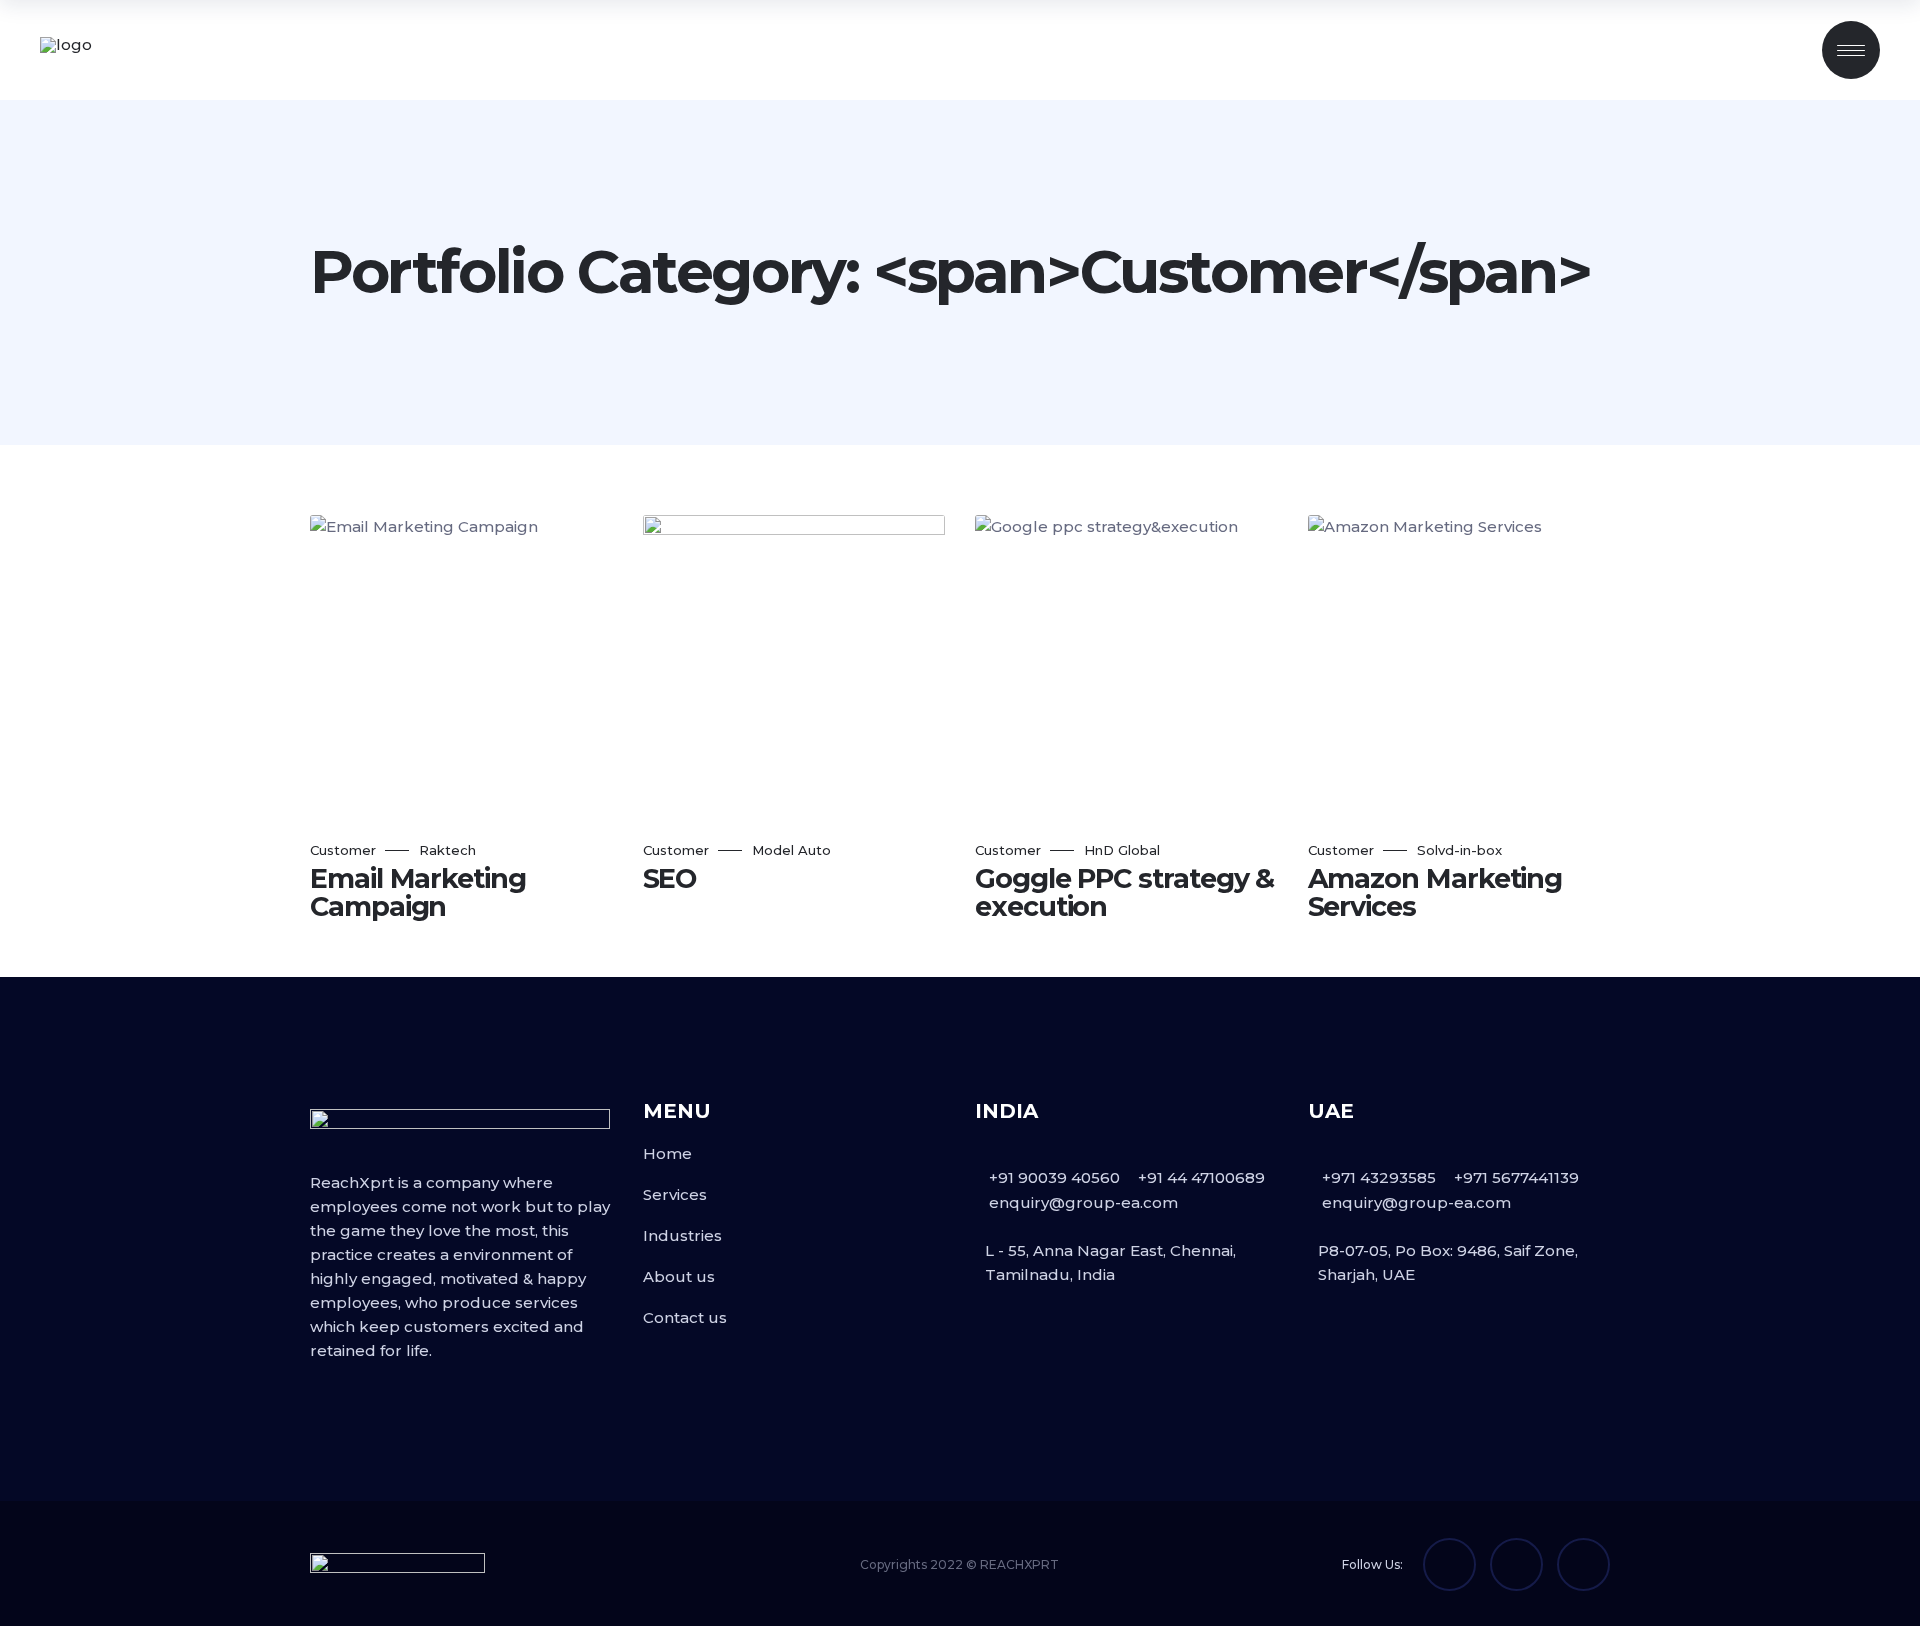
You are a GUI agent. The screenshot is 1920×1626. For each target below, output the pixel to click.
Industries (682, 1235)
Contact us (685, 1317)
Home (667, 1153)
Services (675, 1194)
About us (679, 1276)
